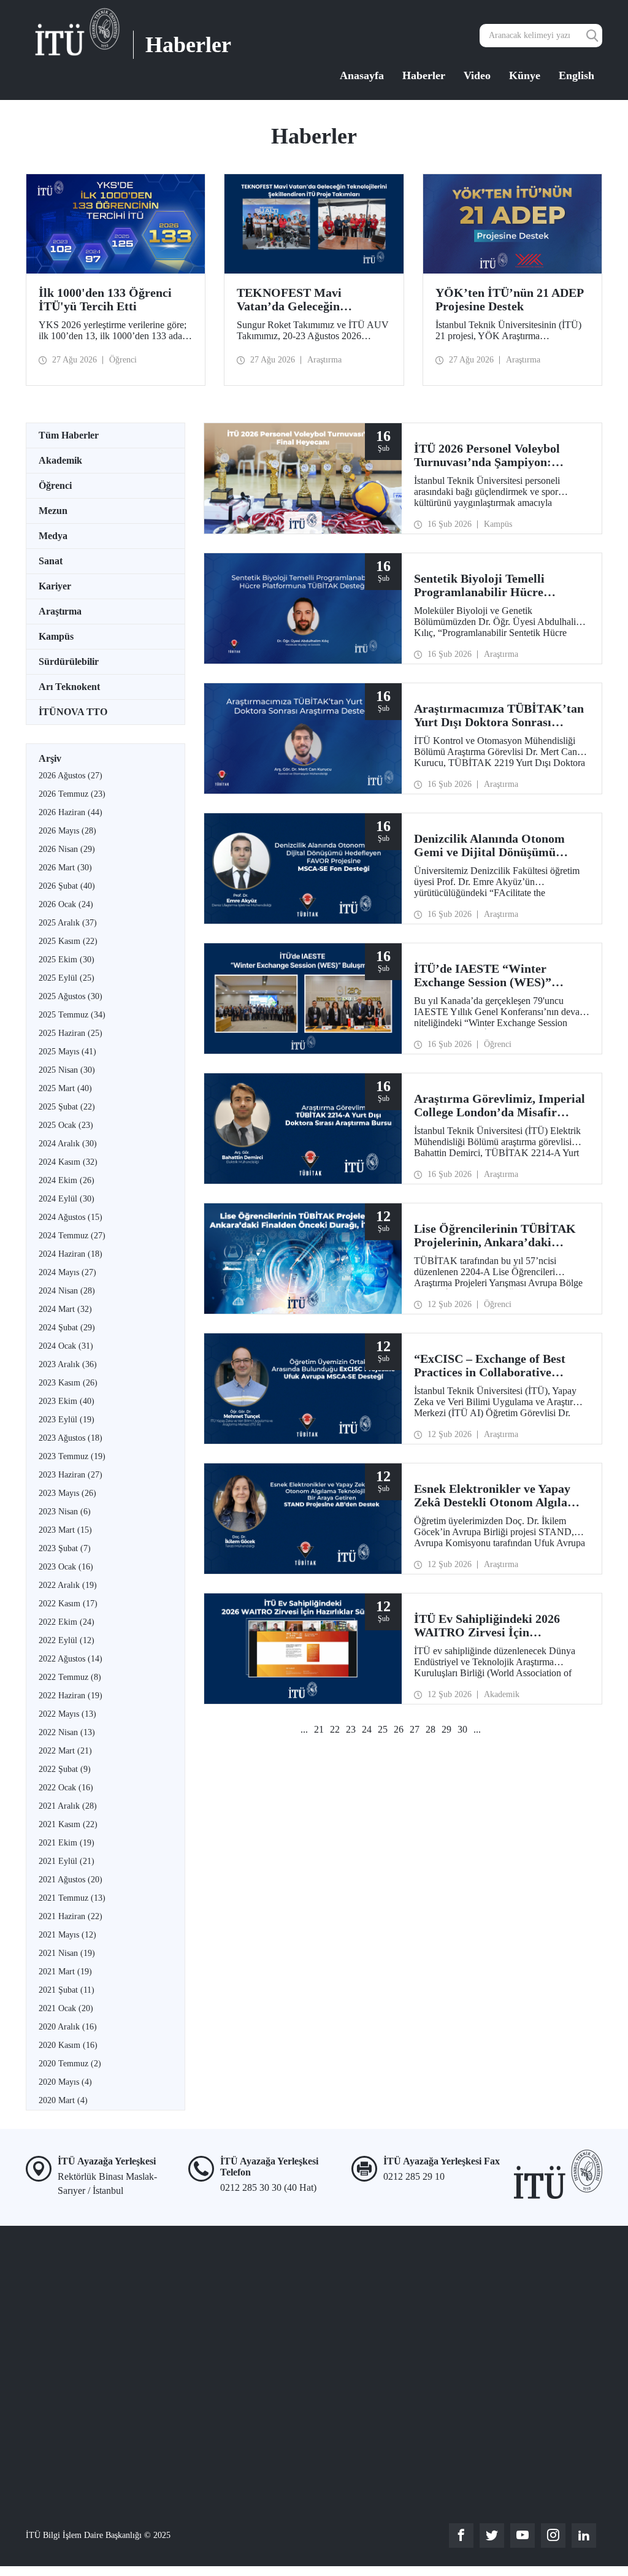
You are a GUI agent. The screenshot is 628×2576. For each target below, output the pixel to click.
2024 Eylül (67, 1199)
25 (383, 1729)
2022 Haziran (71, 1696)
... (304, 1729)
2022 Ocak (66, 1788)
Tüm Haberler (69, 435)
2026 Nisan (67, 849)
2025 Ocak (66, 1125)
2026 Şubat (67, 886)
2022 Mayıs (67, 1714)
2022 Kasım (68, 1604)
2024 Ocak (66, 1346)
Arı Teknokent (69, 687)
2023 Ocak (66, 1567)
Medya (53, 536)
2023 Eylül (67, 1420)
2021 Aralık (68, 1806)
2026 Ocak (66, 904)
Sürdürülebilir (69, 661)
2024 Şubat (67, 1328)
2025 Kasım (68, 941)
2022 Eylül (67, 1640)
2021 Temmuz (72, 1898)
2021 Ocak (66, 2008)
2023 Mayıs (67, 1493)
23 (351, 1729)
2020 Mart (63, 2100)
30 (462, 1729)
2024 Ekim (67, 1180)
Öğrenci (55, 485)
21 (319, 1729)
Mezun (53, 511)
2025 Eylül (67, 978)
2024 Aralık (68, 1144)
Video (477, 75)
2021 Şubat (67, 1990)
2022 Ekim (67, 1622)
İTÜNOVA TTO (73, 712)
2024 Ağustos (71, 1217)
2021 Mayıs (67, 1935)
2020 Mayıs (65, 2082)
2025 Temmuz (72, 1015)
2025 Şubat (67, 1107)
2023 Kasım (68, 1383)
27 (415, 1729)
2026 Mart (65, 868)
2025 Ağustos (71, 996)
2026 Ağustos (71, 776)
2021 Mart (65, 1972)
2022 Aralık (68, 1585)
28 (431, 1729)
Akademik (60, 460)
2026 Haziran (71, 812)
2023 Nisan (65, 1512)
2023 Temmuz (72, 1456)
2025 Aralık (68, 923)
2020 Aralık (68, 2027)
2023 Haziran (71, 1475)
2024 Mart (65, 1309)
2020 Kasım (68, 2045)
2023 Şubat (65, 1548)
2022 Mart (65, 1751)
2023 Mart (65, 1530)
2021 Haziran (71, 1916)
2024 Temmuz (72, 1236)
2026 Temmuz (72, 794)
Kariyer (55, 586)
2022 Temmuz (70, 1677)
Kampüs (56, 636)
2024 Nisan (67, 1291)
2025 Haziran (71, 1033)
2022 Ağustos (71, 1659)
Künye (525, 75)
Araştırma (60, 611)
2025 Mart (65, 1088)
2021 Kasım (68, 1824)
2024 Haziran (71, 1254)
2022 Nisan (67, 1732)
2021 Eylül (67, 1861)
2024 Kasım (68, 1162)
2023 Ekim (67, 1401)
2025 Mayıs (67, 1052)
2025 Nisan (67, 1070)
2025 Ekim (67, 960)
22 (335, 1729)
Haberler (424, 75)
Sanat (51, 561)
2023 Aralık (68, 1364)
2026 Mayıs (67, 831)
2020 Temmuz (70, 2064)
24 (367, 1729)
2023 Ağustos (71, 1438)
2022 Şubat (65, 1769)
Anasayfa (362, 75)
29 (446, 1729)
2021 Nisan (67, 1953)
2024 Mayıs (67, 1272)
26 (399, 1729)
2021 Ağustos (71, 1880)
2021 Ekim (67, 1843)
